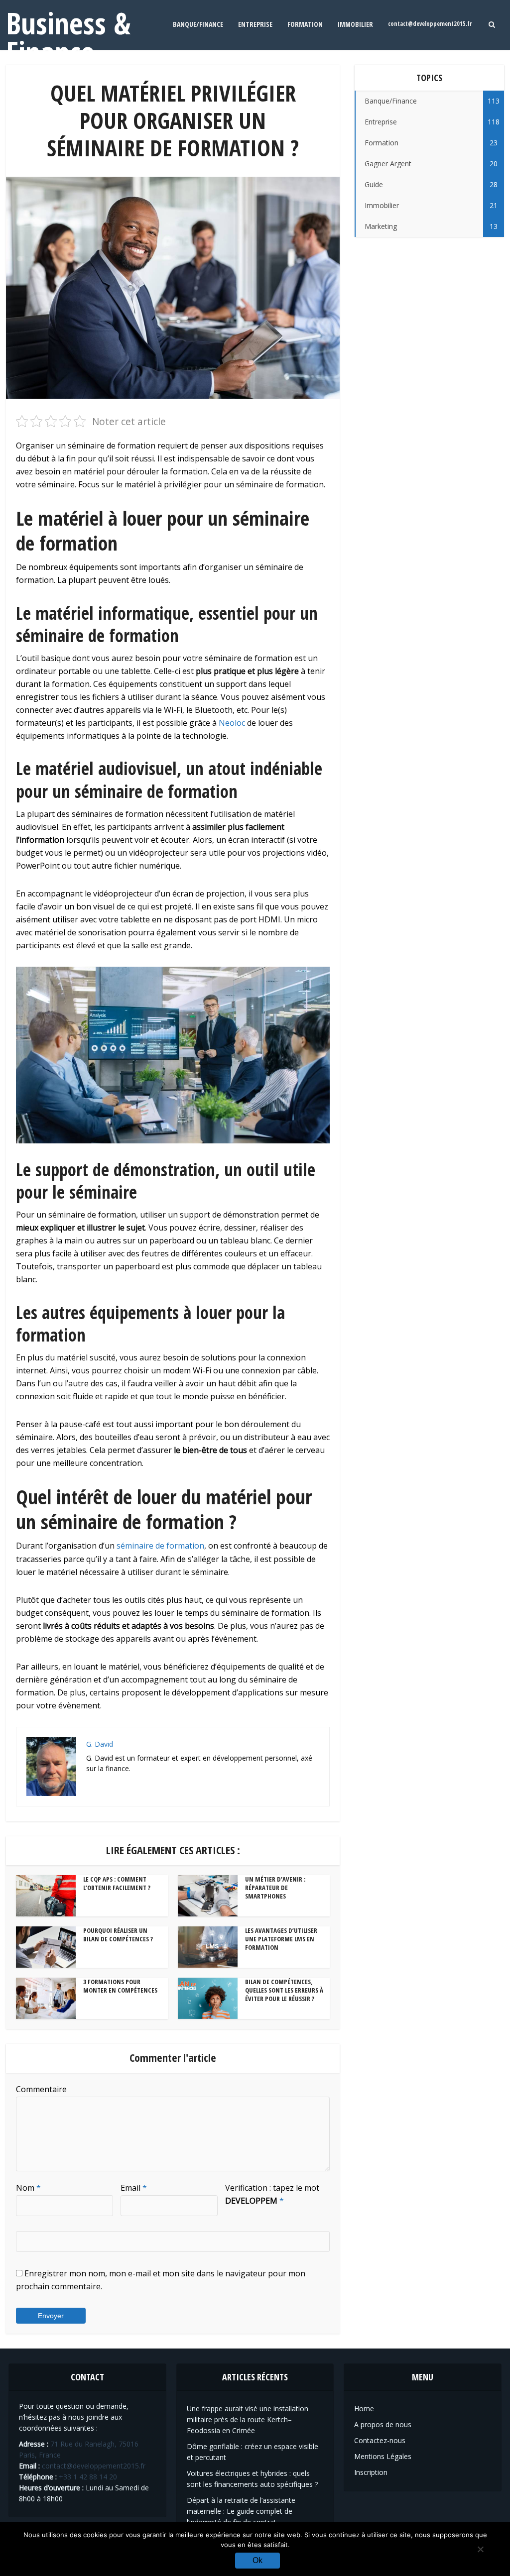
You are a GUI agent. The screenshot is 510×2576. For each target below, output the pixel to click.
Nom (28, 2188)
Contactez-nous (380, 2440)
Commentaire (41, 2089)
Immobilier (355, 24)
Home (364, 2408)
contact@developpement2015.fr (430, 24)
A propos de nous (383, 2424)
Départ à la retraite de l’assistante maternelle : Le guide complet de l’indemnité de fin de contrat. (241, 2511)
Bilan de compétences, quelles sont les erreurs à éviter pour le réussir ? (284, 1990)
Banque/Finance (198, 24)
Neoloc (232, 723)
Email (134, 2188)
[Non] (480, 2549)
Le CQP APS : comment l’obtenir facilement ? (117, 1883)
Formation (305, 24)
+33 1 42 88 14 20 (88, 2477)
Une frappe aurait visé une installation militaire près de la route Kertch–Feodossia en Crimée (248, 2419)
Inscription (371, 2472)
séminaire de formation (160, 1546)
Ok (257, 2560)
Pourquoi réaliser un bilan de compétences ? (118, 1935)
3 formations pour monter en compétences (120, 1986)
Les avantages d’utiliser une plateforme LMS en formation (281, 1939)
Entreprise (255, 24)
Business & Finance (68, 37)
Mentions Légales (383, 2456)
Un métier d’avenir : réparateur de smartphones (275, 1888)
